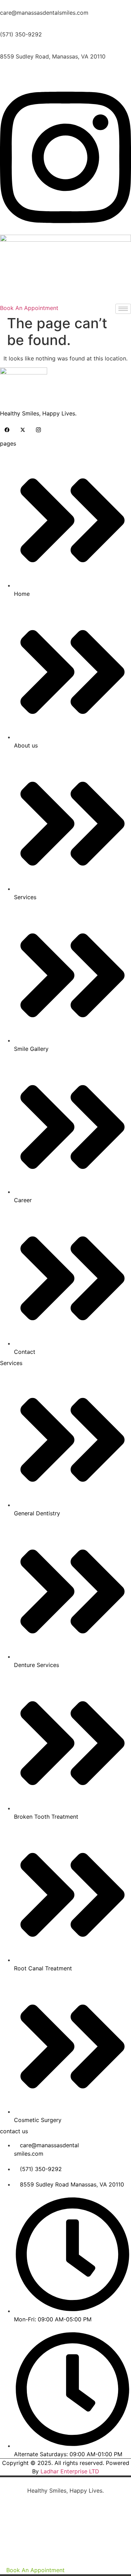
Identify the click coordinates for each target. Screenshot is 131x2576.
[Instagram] (38, 429)
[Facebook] (7, 429)
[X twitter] (23, 429)
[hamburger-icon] (123, 309)
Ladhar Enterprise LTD (70, 2471)
